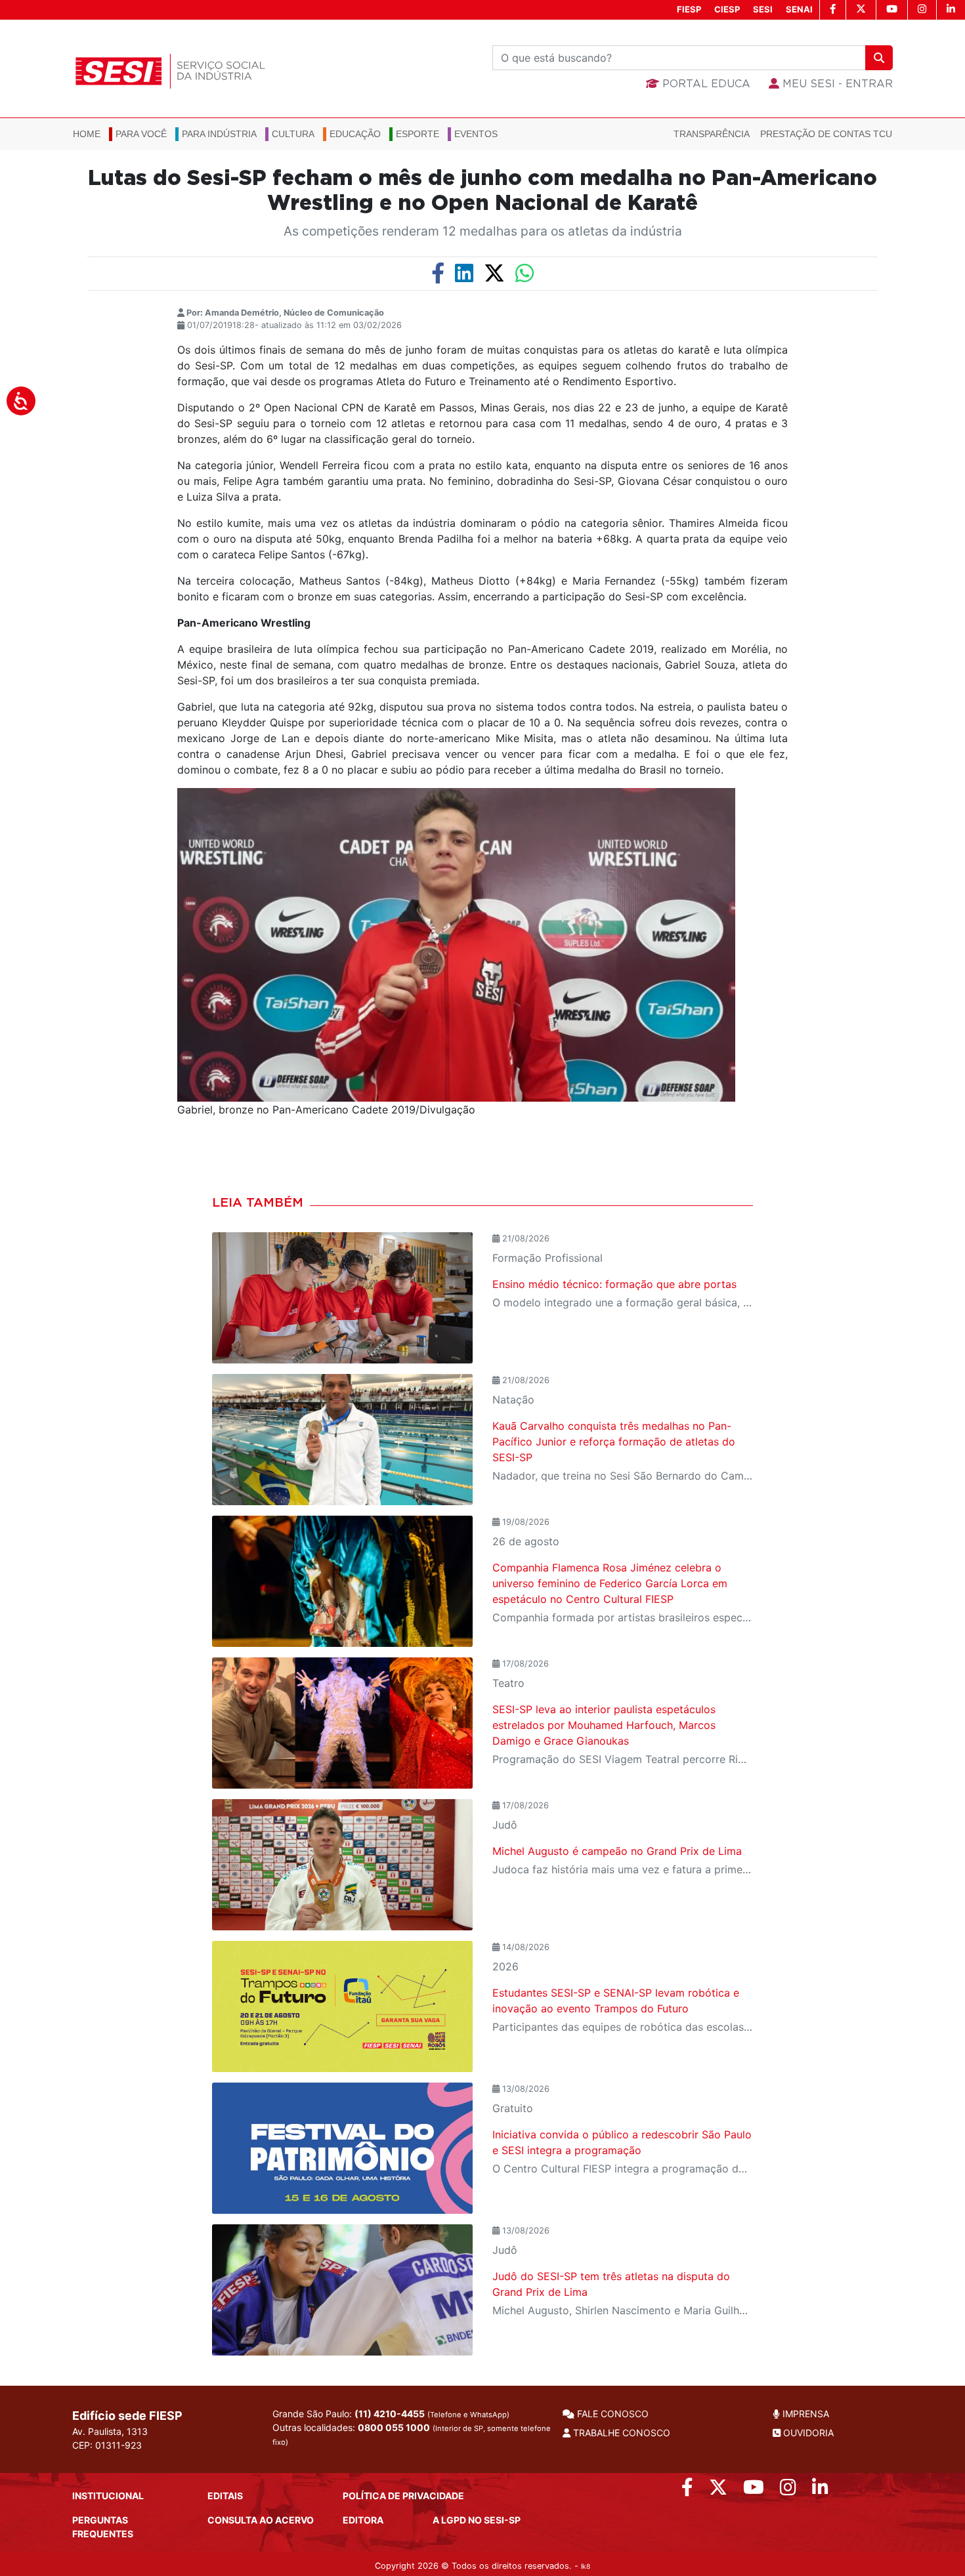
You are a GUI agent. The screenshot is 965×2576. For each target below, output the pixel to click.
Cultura (293, 134)
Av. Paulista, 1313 (110, 2431)
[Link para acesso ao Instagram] (788, 2490)
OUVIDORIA (807, 2433)
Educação (355, 134)
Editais (225, 2496)
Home (87, 134)
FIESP (689, 9)
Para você (141, 134)
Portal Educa (705, 84)
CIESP (727, 9)
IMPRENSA (804, 2414)
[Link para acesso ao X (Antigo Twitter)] (718, 2490)
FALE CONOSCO (611, 2414)
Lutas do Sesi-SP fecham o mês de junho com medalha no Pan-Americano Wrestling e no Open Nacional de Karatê (482, 191)
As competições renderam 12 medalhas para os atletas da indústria (483, 231)
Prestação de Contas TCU (826, 134)
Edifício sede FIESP (127, 2416)
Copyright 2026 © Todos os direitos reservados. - (482, 2566)
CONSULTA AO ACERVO (261, 2520)
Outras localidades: (412, 2434)
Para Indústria (219, 134)
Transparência (712, 134)
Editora (363, 2520)
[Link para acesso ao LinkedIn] (820, 2490)
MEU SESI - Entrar (836, 84)
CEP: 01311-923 (107, 2445)
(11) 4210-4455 (390, 2414)
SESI (763, 9)
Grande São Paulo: (391, 2414)
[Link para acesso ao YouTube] (754, 2490)
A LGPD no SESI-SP (477, 2520)
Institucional (108, 2496)
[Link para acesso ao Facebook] (687, 2490)
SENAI (799, 9)
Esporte (418, 134)
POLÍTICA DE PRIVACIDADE (403, 2496)
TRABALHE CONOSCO (620, 2433)
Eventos (476, 134)
